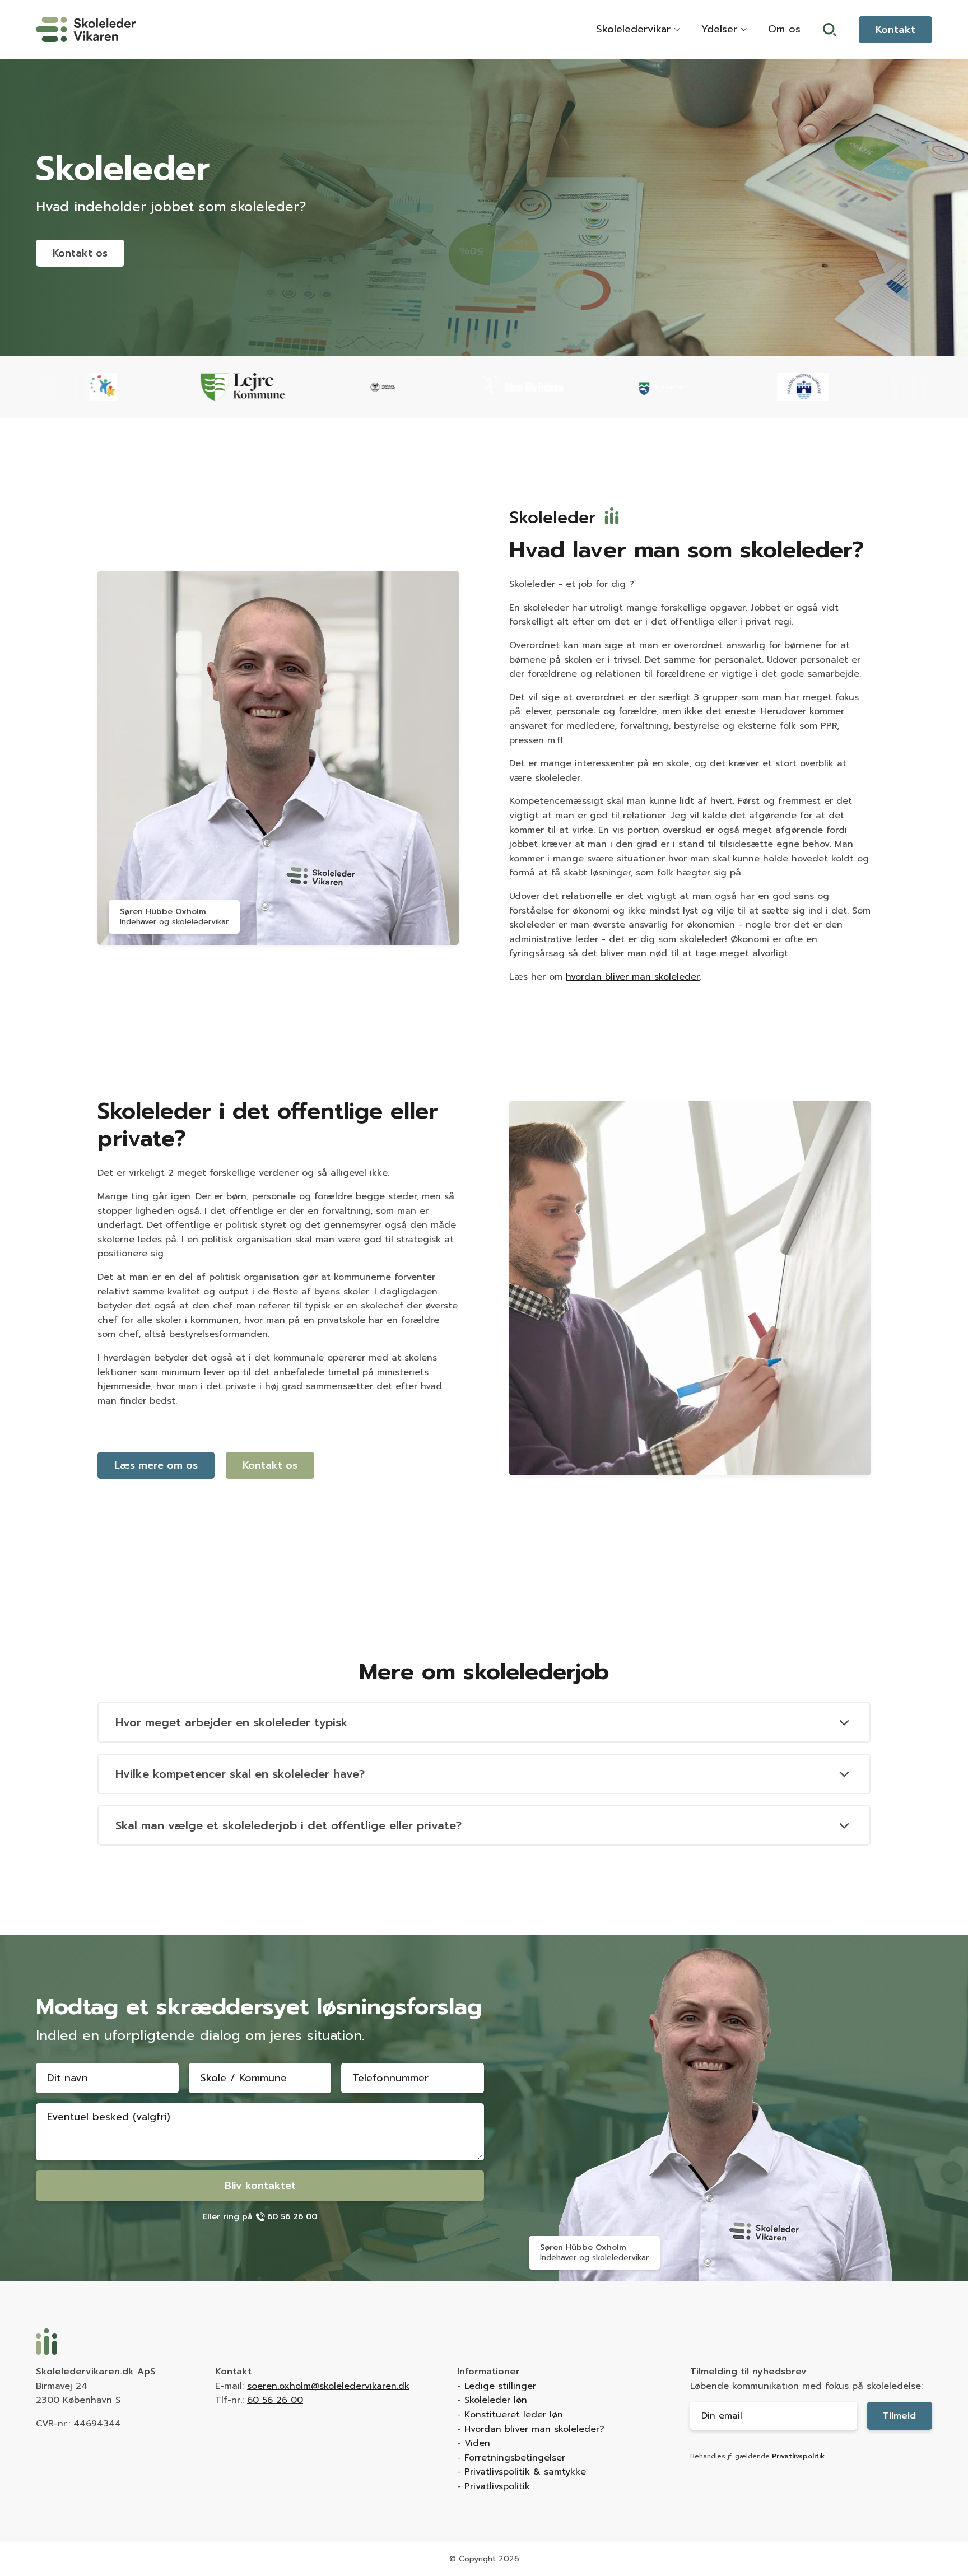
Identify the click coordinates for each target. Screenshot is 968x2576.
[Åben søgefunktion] (830, 30)
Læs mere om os (156, 1465)
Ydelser (719, 29)
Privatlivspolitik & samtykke (525, 2472)
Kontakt (895, 30)
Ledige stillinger (500, 2386)
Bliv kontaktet (260, 2186)
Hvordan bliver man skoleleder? (534, 2429)
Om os (784, 29)
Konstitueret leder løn (514, 2415)
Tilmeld (899, 2416)
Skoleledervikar (633, 29)
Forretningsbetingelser (515, 2458)
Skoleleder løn (496, 2400)
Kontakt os (80, 253)
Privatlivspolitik (497, 2486)
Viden (477, 2443)
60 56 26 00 (275, 2400)
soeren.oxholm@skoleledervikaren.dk (328, 2386)
